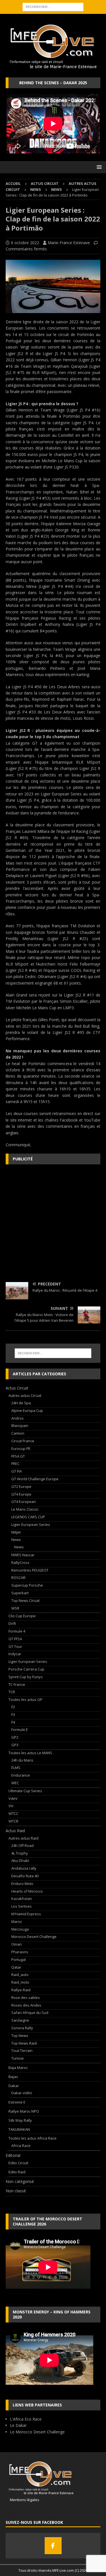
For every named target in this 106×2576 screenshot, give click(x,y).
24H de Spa (21, 1403)
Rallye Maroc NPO (24, 2111)
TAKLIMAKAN (19, 2129)
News (36, 189)
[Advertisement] (53, 1223)
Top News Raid (24, 2043)
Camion (18, 1433)
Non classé (16, 2191)
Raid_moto (20, 1982)
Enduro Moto (22, 1884)
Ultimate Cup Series (25, 1791)
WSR (15, 1608)
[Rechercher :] (53, 6)
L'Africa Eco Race (26, 2419)
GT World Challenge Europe (35, 1479)
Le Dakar (18, 2425)
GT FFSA (15, 1639)
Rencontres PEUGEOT (30, 1570)
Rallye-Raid (21, 1990)
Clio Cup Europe (22, 1616)
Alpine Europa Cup (27, 1411)
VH (11, 1806)
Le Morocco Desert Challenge (37, 2432)
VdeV (13, 1798)
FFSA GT (18, 1456)
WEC (15, 1783)
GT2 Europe (21, 1487)
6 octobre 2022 (25, 243)
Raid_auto (20, 1975)
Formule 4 (17, 1631)
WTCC (13, 1813)
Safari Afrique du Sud (30, 2013)
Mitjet (16, 1532)
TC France (17, 1684)
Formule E (20, 1730)
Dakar (14, 2086)
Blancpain (20, 1426)
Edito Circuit (18, 2163)
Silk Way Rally (20, 2120)
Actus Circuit (45, 183)
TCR (12, 1692)
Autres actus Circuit (25, 1395)
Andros (18, 1418)
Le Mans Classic (25, 1509)
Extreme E (17, 2102)
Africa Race (21, 2146)
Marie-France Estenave (69, 243)
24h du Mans (22, 1760)
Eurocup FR (21, 1449)
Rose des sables (26, 1998)
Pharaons (20, 1952)
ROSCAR (18, 1578)
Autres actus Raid (23, 1838)
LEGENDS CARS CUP (28, 1517)
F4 (13, 1722)
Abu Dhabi (20, 1861)
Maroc (17, 1922)
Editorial (13, 2155)
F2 (13, 1707)
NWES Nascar (23, 1555)
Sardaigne (20, 2020)
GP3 (15, 1745)
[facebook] (53, 2546)
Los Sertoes (21, 1906)
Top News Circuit (25, 1601)
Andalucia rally (24, 1868)
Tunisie (18, 2058)
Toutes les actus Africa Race (33, 2138)
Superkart (20, 1593)
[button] (98, 167)
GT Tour (15, 1646)
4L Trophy (20, 1853)
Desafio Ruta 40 (25, 1876)
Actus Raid (15, 1831)
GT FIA (17, 1471)
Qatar (16, 1967)
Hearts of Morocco (27, 1891)
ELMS (16, 1768)
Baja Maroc (18, 2068)
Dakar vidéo (22, 2093)
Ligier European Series (31, 1525)
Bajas (13, 2077)
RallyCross (20, 1563)
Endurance (21, 1775)
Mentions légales (22, 2500)
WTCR (13, 1821)
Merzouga (20, 1929)
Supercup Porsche (27, 1585)
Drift (12, 1623)
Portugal (19, 1960)
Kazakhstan (22, 1899)
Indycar (15, 1654)
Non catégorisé (20, 2181)
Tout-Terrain (22, 2051)
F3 (13, 1714)
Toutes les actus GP (25, 1699)
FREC (15, 1464)
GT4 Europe (21, 1494)
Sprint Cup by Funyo (26, 1677)
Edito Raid (17, 2172)
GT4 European (24, 1502)
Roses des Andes (26, 2005)
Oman (17, 1944)
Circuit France (23, 1441)
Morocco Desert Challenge (34, 1937)
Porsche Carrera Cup (26, 1669)
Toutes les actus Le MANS (30, 1753)
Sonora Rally (22, 2028)
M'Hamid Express (26, 1914)
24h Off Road (22, 1846)
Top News (20, 2036)
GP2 (15, 1737)
